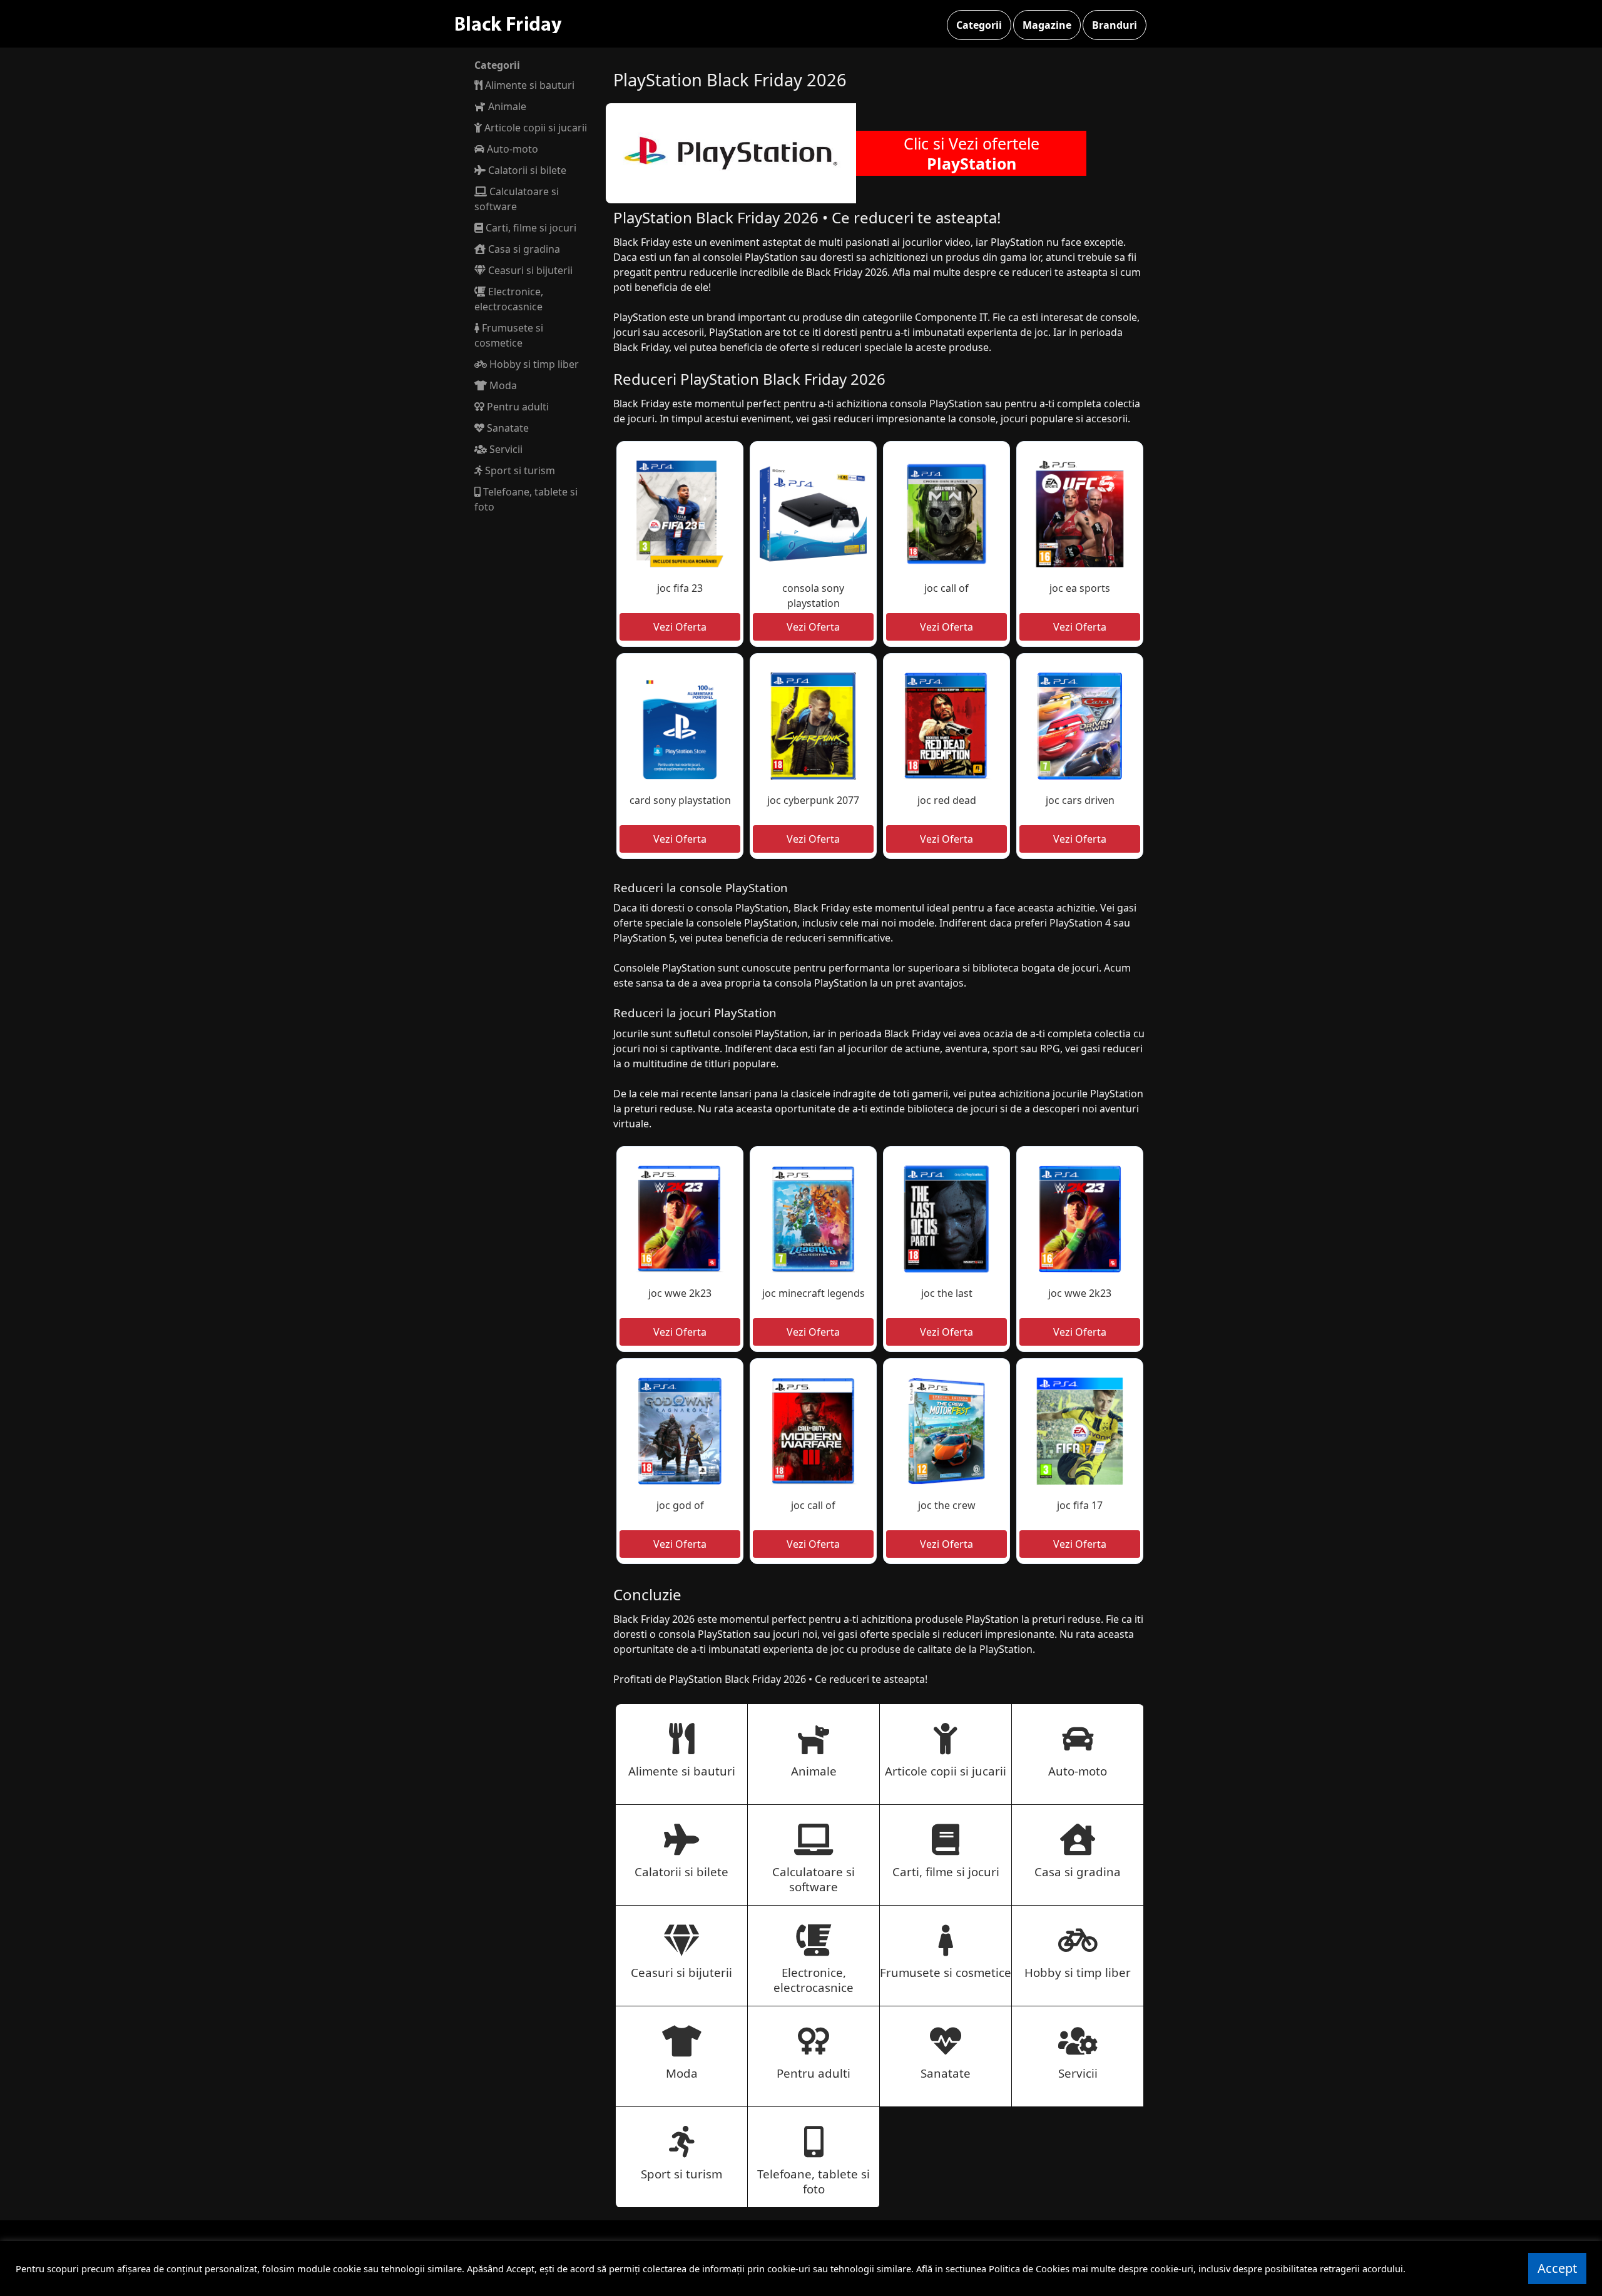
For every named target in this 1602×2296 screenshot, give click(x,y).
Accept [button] (1557, 2268)
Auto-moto (511, 149)
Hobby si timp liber (533, 364)
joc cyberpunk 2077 (813, 800)
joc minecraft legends (814, 1293)
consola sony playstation (813, 596)
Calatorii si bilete (526, 170)
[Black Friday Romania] (518, 24)
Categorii (979, 25)
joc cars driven (1080, 800)
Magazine (1047, 25)
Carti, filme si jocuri (530, 228)
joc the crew (947, 1505)
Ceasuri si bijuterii (529, 270)
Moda (502, 385)
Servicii (505, 449)
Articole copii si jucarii (534, 128)
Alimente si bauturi (528, 85)
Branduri (1115, 25)
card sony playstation (680, 800)
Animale (506, 106)
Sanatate (507, 428)
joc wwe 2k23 (680, 1293)
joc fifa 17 (1080, 1505)
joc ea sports (1080, 588)
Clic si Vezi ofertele (972, 153)
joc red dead (947, 800)
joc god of (680, 1505)
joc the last (947, 1293)
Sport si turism (519, 470)
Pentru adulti (517, 407)
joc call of (946, 588)
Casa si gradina (523, 249)
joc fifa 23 (680, 588)
